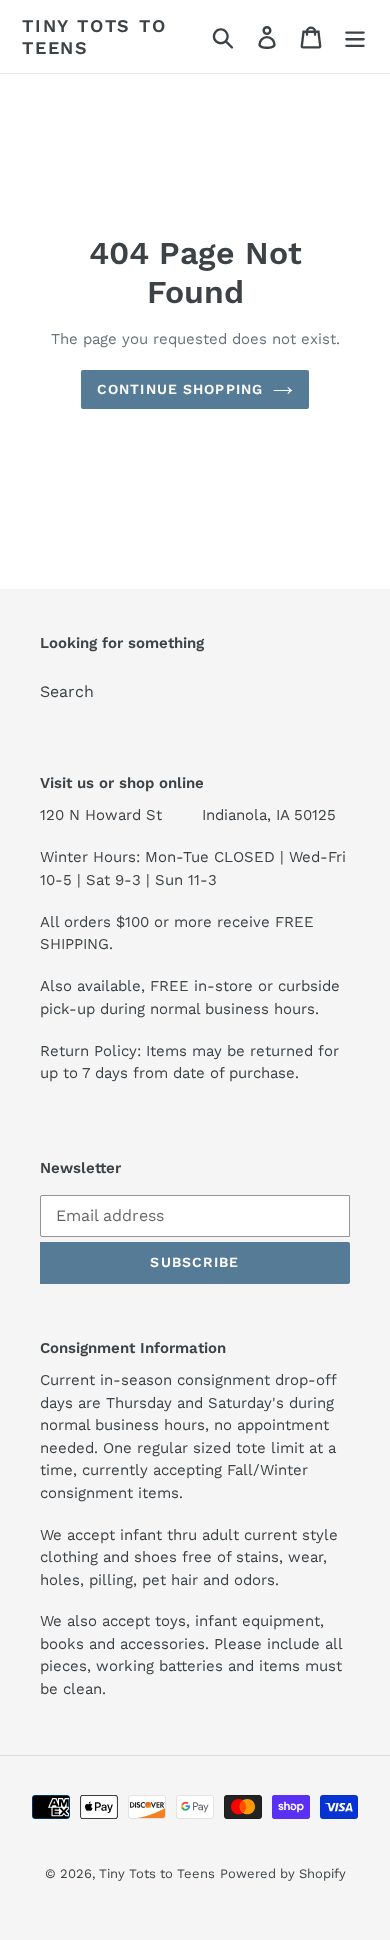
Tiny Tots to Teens (94, 36)
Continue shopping (180, 389)
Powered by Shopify (283, 1873)
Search (67, 691)
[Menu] (355, 36)
